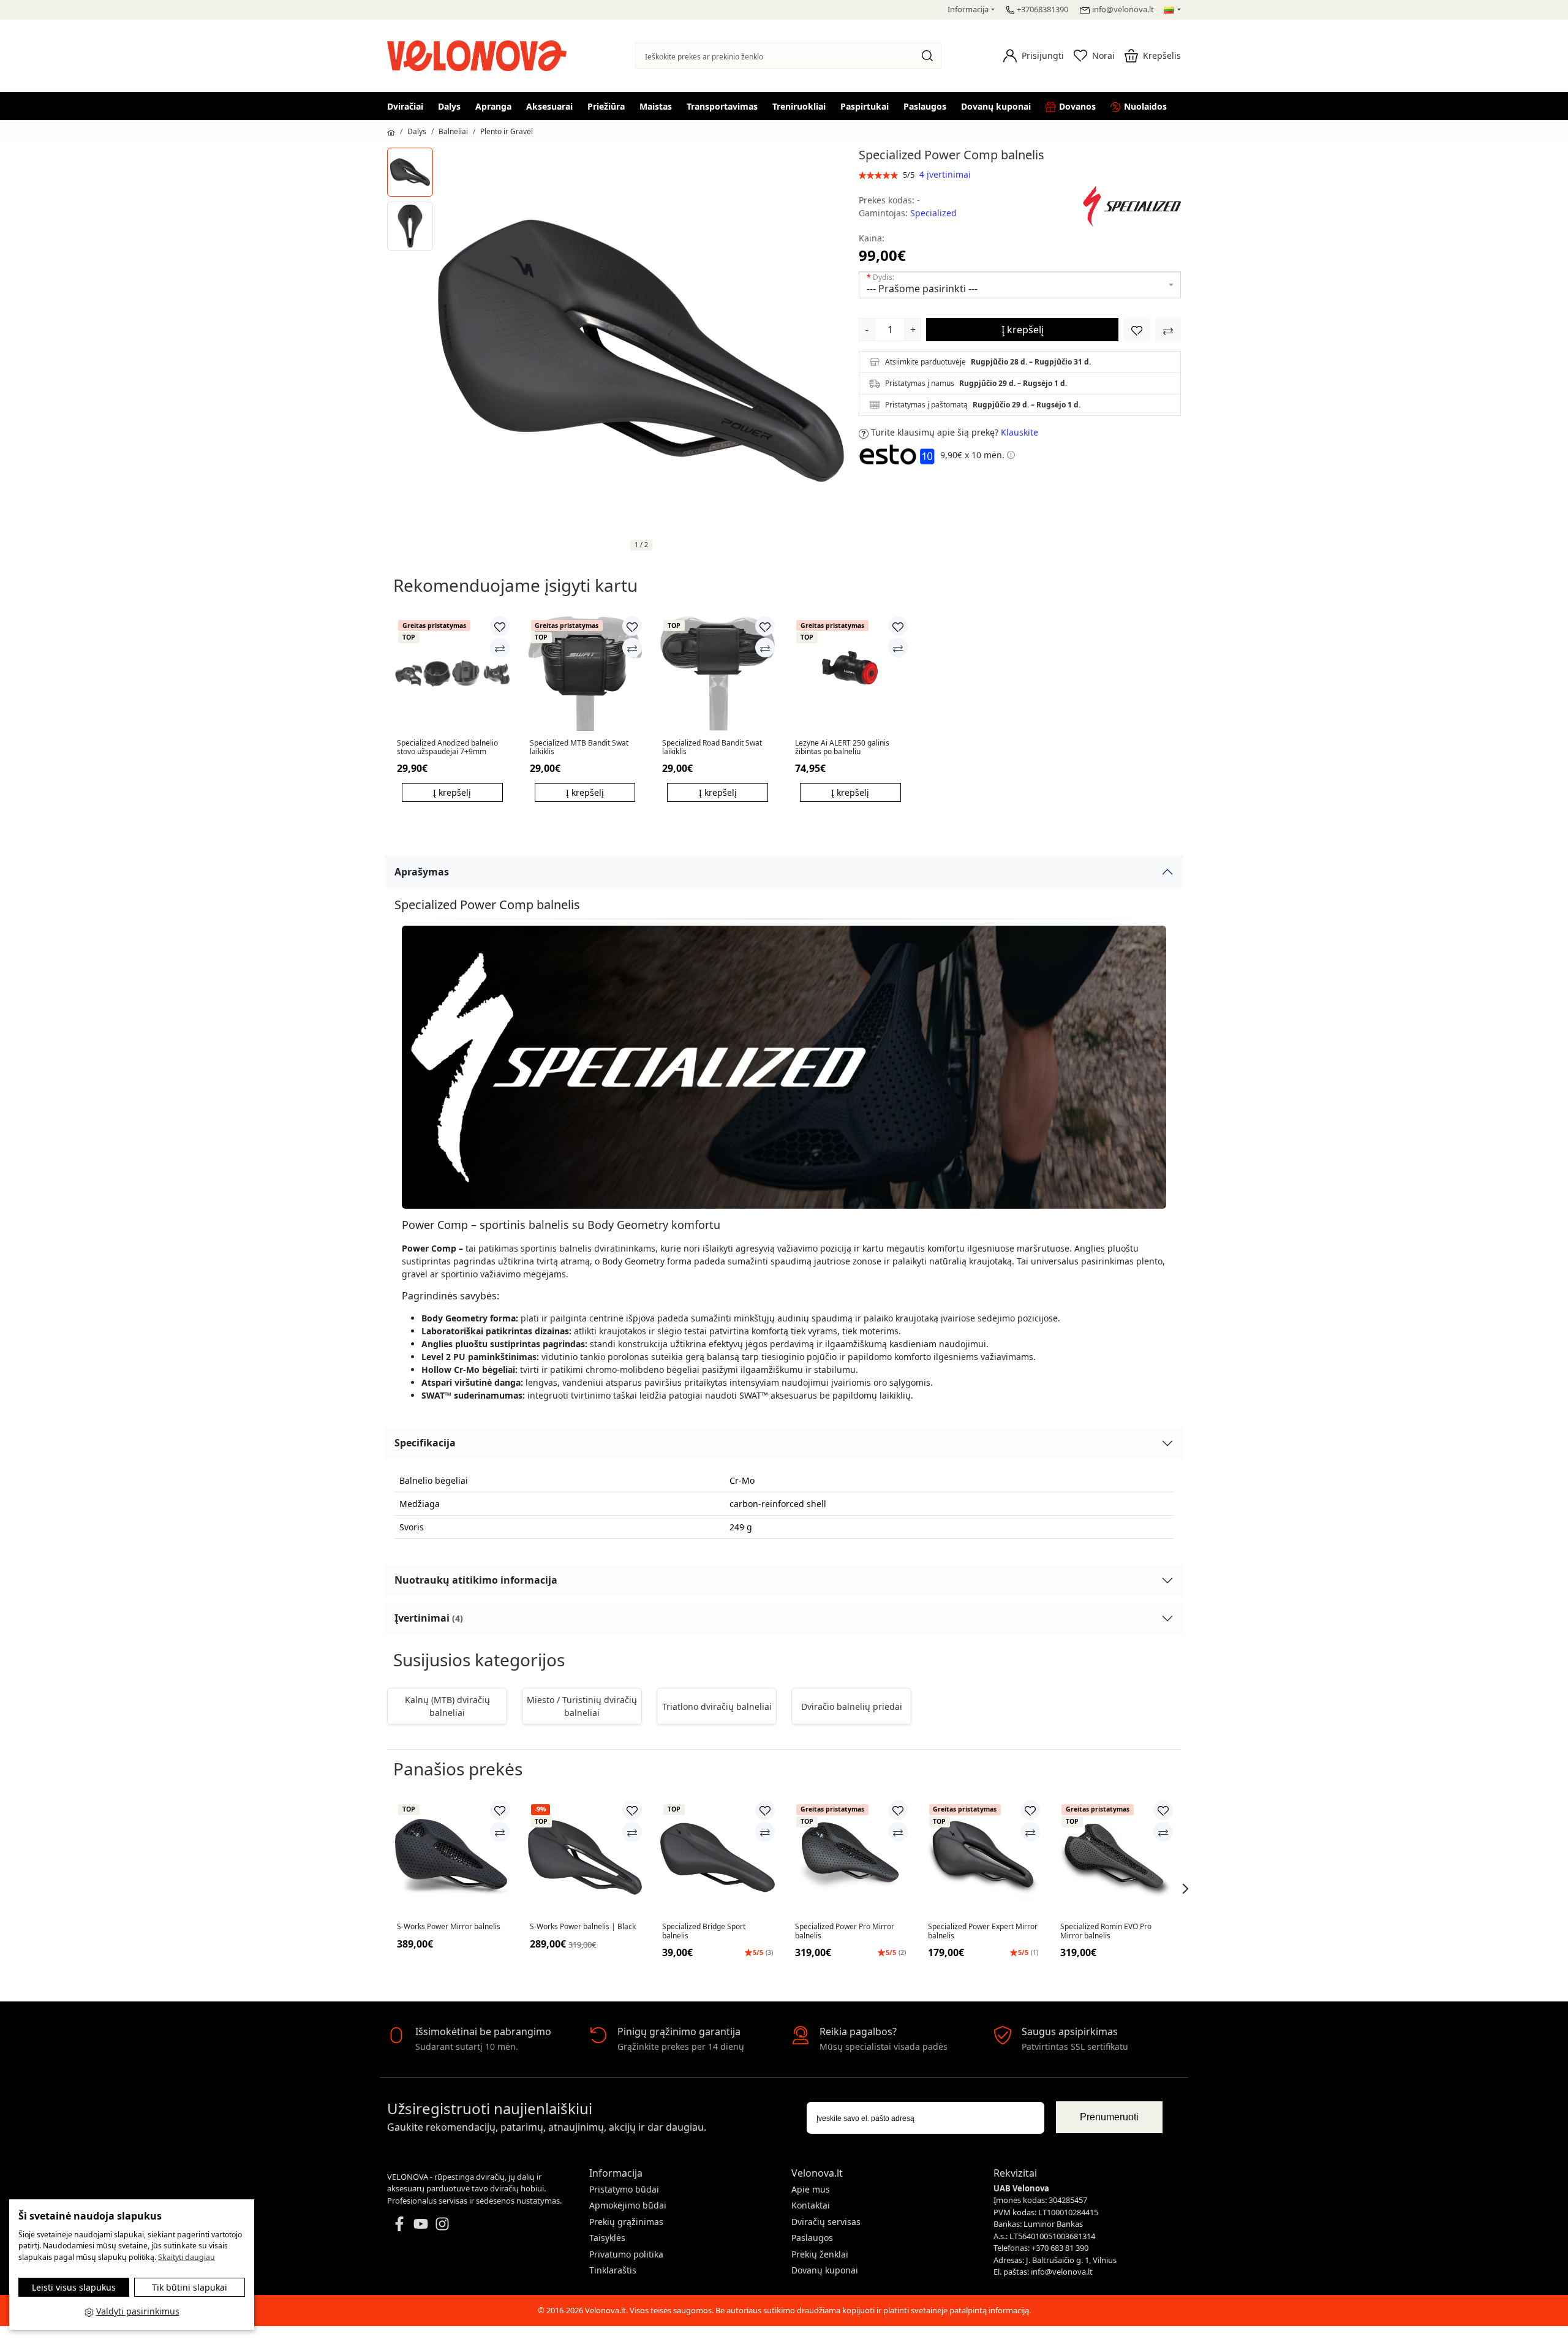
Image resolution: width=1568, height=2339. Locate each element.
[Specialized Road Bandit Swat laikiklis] (718, 674)
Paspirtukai (865, 106)
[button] (1034, 56)
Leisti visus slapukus (74, 2287)
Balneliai (453, 131)
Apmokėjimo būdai (628, 2205)
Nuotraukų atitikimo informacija (476, 1580)
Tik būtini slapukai (190, 2287)
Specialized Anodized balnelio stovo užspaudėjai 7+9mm (447, 748)
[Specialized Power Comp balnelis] (410, 172)
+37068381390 (1042, 9)
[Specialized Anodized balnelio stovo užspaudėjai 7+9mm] (452, 674)
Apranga (493, 106)
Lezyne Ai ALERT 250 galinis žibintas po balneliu (842, 748)
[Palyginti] (500, 648)
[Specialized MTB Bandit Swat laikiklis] (585, 674)
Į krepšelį (1023, 330)
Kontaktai (811, 2205)
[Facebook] (399, 2223)
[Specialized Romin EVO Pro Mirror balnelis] (1116, 1858)
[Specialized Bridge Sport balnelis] (718, 1858)
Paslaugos (925, 106)
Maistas (656, 106)
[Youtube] (421, 2223)
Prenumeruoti (1109, 2117)
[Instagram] (442, 2223)
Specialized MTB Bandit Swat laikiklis (579, 748)
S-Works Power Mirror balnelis (449, 1927)
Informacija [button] (968, 9)
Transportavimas (722, 106)
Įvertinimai (429, 1618)
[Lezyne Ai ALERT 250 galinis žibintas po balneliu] (850, 674)
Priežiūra (606, 106)
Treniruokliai (799, 106)
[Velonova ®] (480, 54)
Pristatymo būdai (624, 2189)
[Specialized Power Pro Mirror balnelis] (850, 1858)
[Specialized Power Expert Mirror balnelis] (983, 1858)
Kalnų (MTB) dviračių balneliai (447, 1706)
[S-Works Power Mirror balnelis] (452, 1858)
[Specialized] (1132, 206)
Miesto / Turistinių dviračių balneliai (582, 1706)
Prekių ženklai (820, 2254)
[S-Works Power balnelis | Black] (585, 1858)
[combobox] (1020, 285)
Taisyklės (607, 2238)
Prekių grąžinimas (626, 2222)
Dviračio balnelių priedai (852, 1706)
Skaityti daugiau (187, 2257)
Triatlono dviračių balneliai (717, 1706)
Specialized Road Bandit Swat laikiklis (712, 748)
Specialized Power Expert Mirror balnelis (983, 1931)
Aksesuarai (549, 106)
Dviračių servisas (826, 2222)
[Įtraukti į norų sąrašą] (1137, 330)
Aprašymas (422, 872)
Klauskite (1020, 432)
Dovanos (1077, 106)
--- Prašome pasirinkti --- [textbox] (922, 289)
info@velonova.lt (1123, 9)
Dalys (449, 106)
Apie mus (811, 2189)
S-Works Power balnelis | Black (583, 1927)
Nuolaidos (1145, 106)
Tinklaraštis (613, 2270)
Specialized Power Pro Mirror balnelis (845, 1931)
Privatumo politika (626, 2254)
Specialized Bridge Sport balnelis (704, 1931)
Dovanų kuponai (996, 106)
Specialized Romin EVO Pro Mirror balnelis (1106, 1931)
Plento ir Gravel (507, 131)
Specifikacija (425, 1443)
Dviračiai (405, 106)
